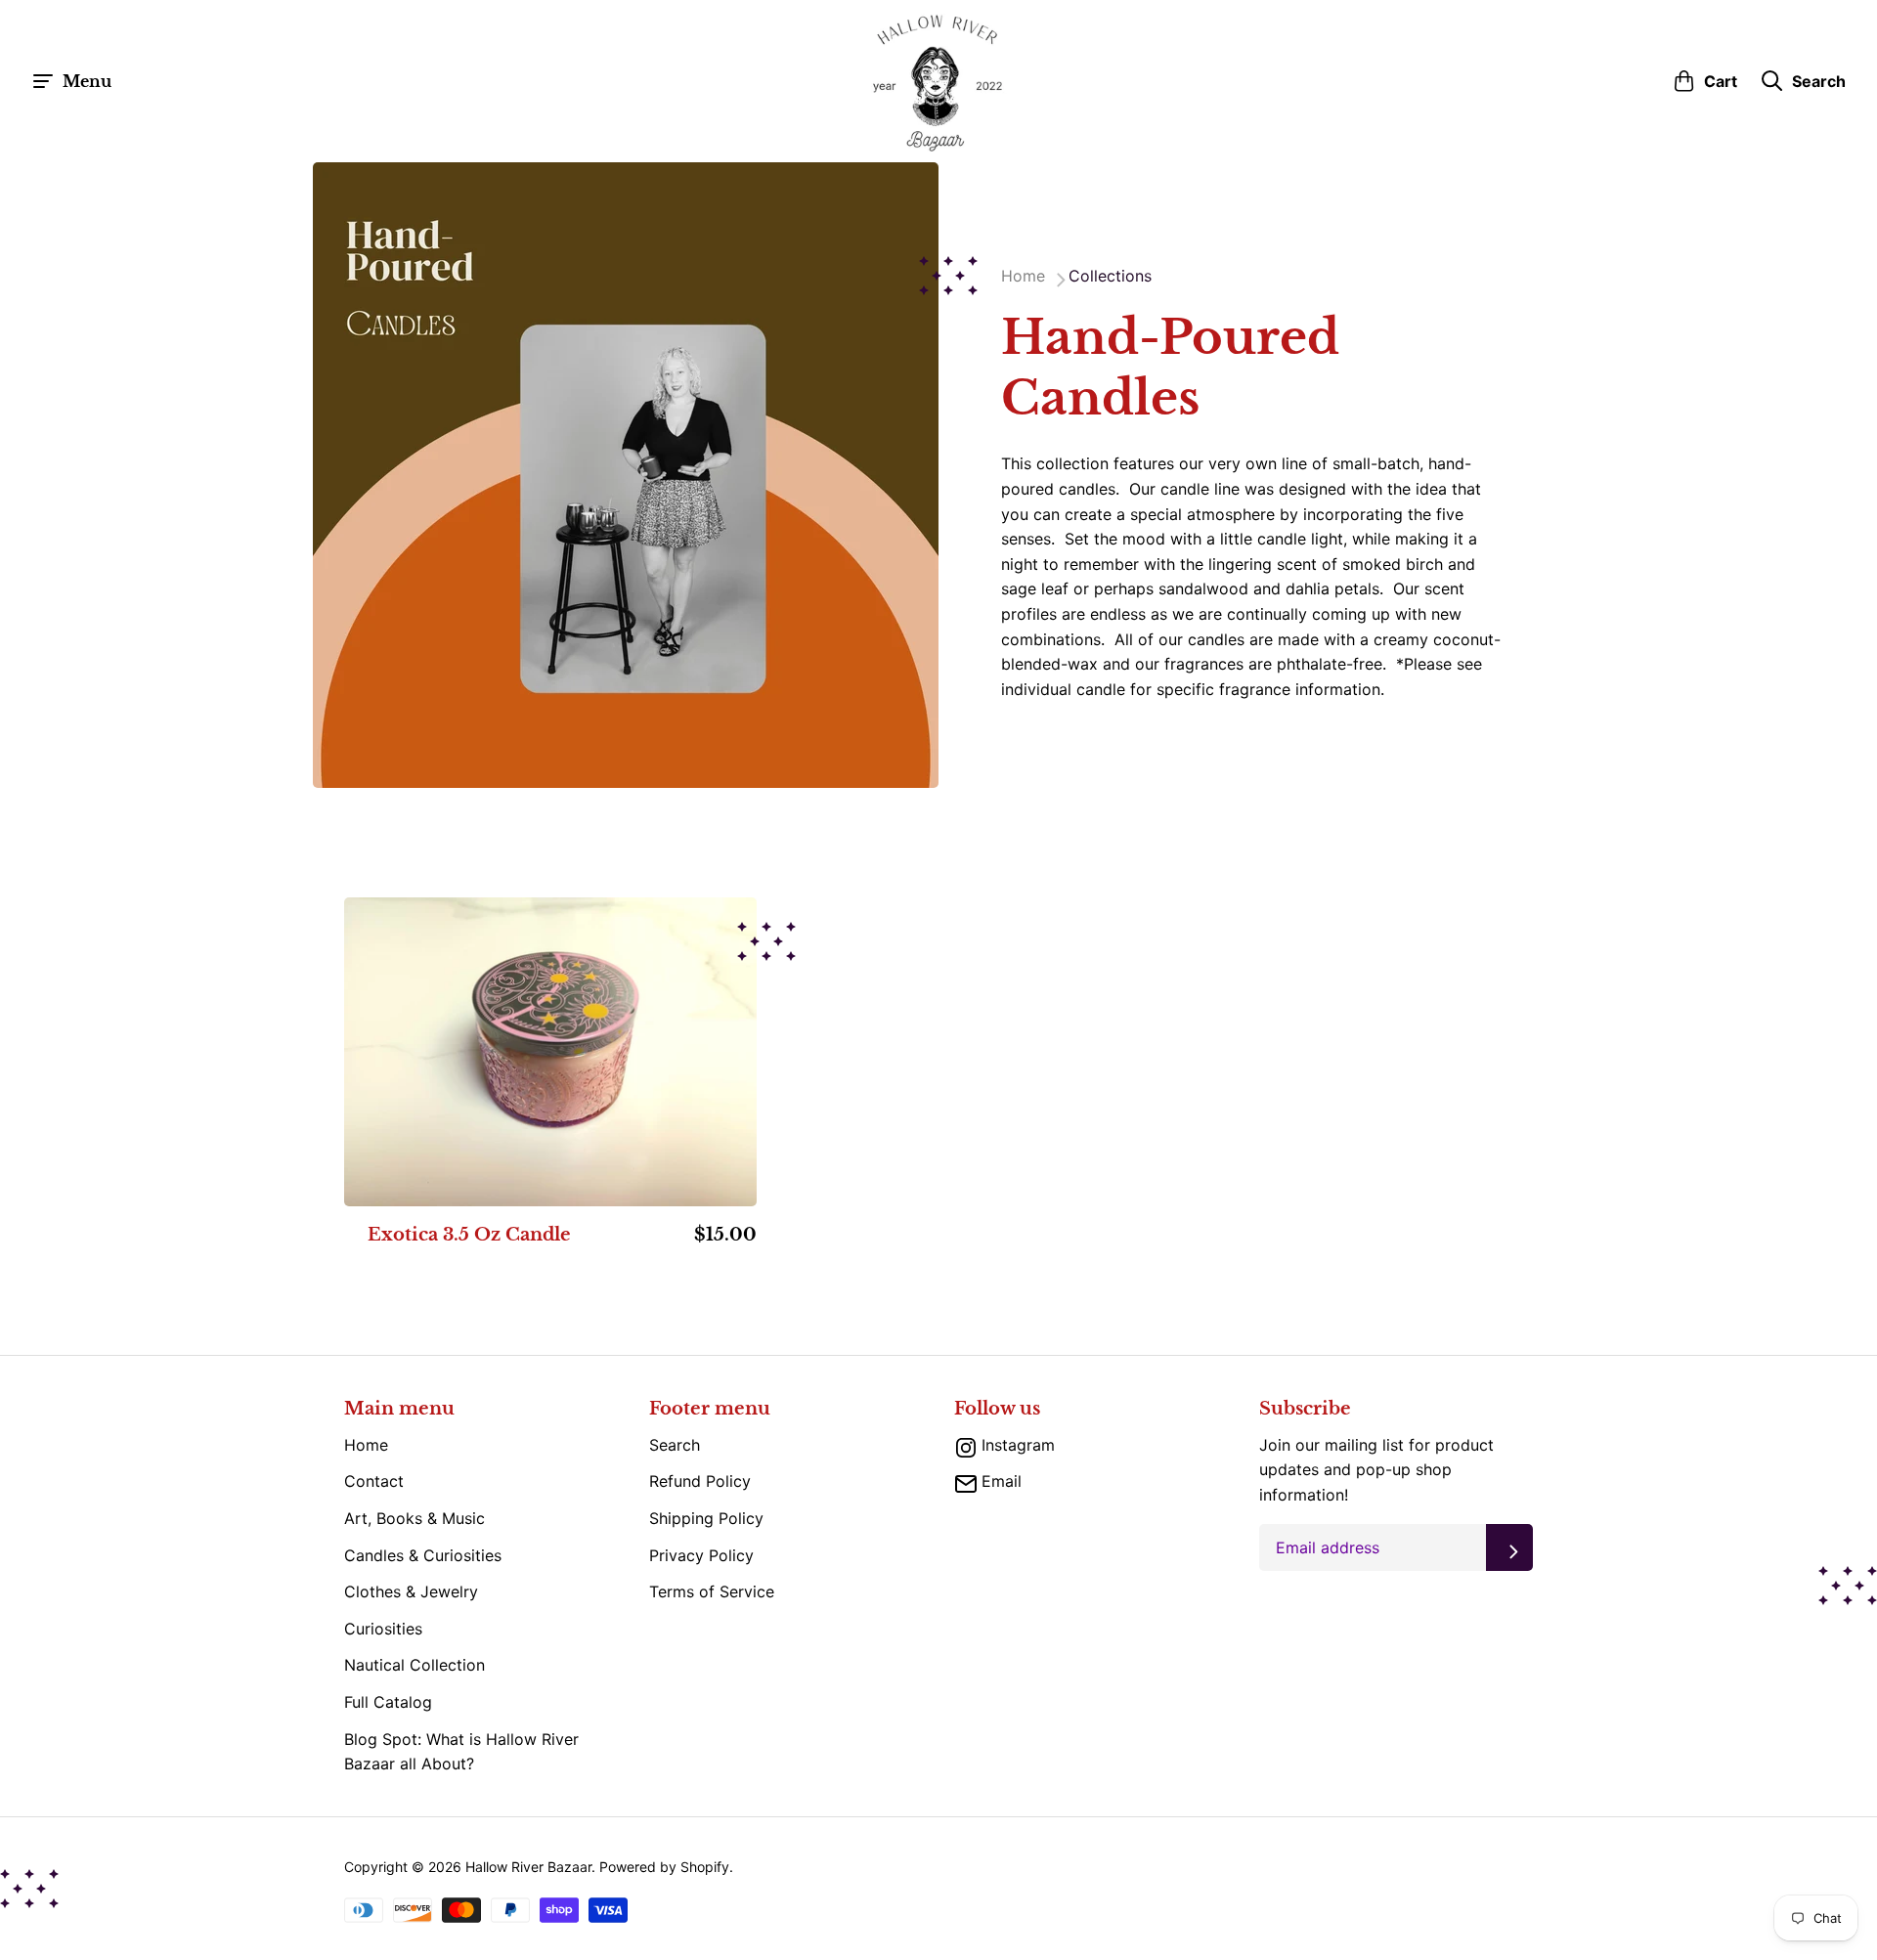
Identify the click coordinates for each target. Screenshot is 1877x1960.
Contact (374, 1481)
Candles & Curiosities (423, 1555)
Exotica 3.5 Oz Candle (469, 1236)
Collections (1110, 276)
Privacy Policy (701, 1555)
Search (675, 1445)
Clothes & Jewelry (411, 1591)
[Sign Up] (1509, 1547)
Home (366, 1445)
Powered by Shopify (664, 1867)
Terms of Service (712, 1591)
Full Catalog (388, 1702)
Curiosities (383, 1629)
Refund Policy (700, 1481)
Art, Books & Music (415, 1518)
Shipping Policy (706, 1518)
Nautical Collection (415, 1665)
